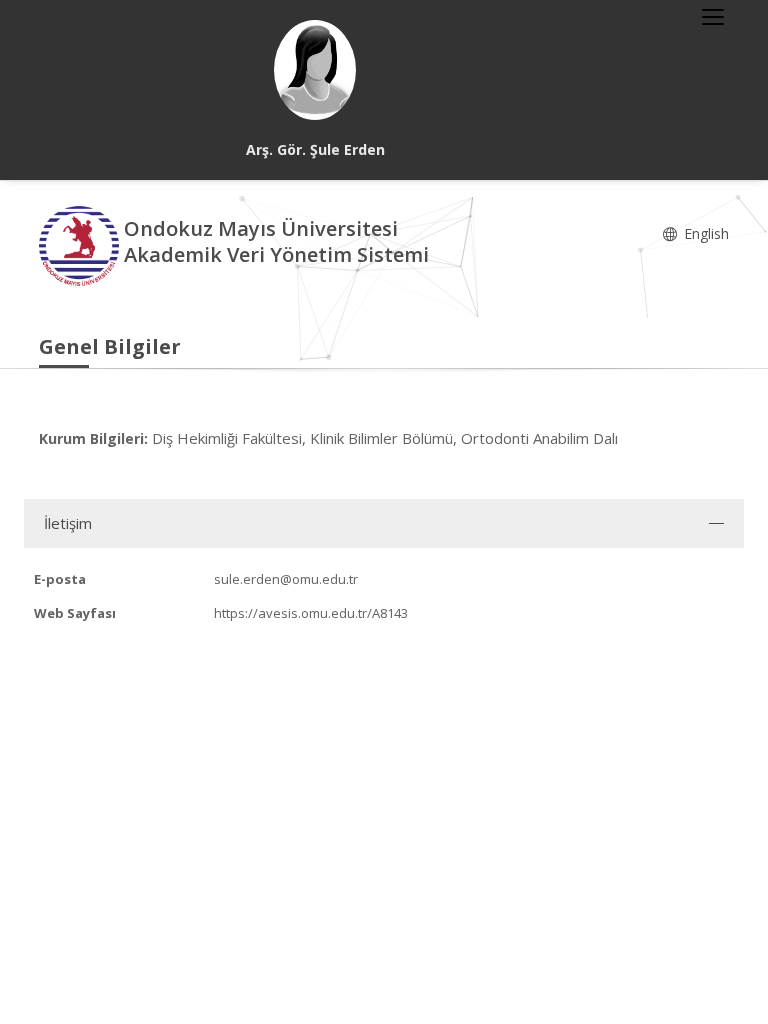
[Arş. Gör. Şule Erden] (315, 70)
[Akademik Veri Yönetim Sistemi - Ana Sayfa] (81, 244)
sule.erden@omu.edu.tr (286, 579)
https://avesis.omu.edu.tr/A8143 (311, 613)
